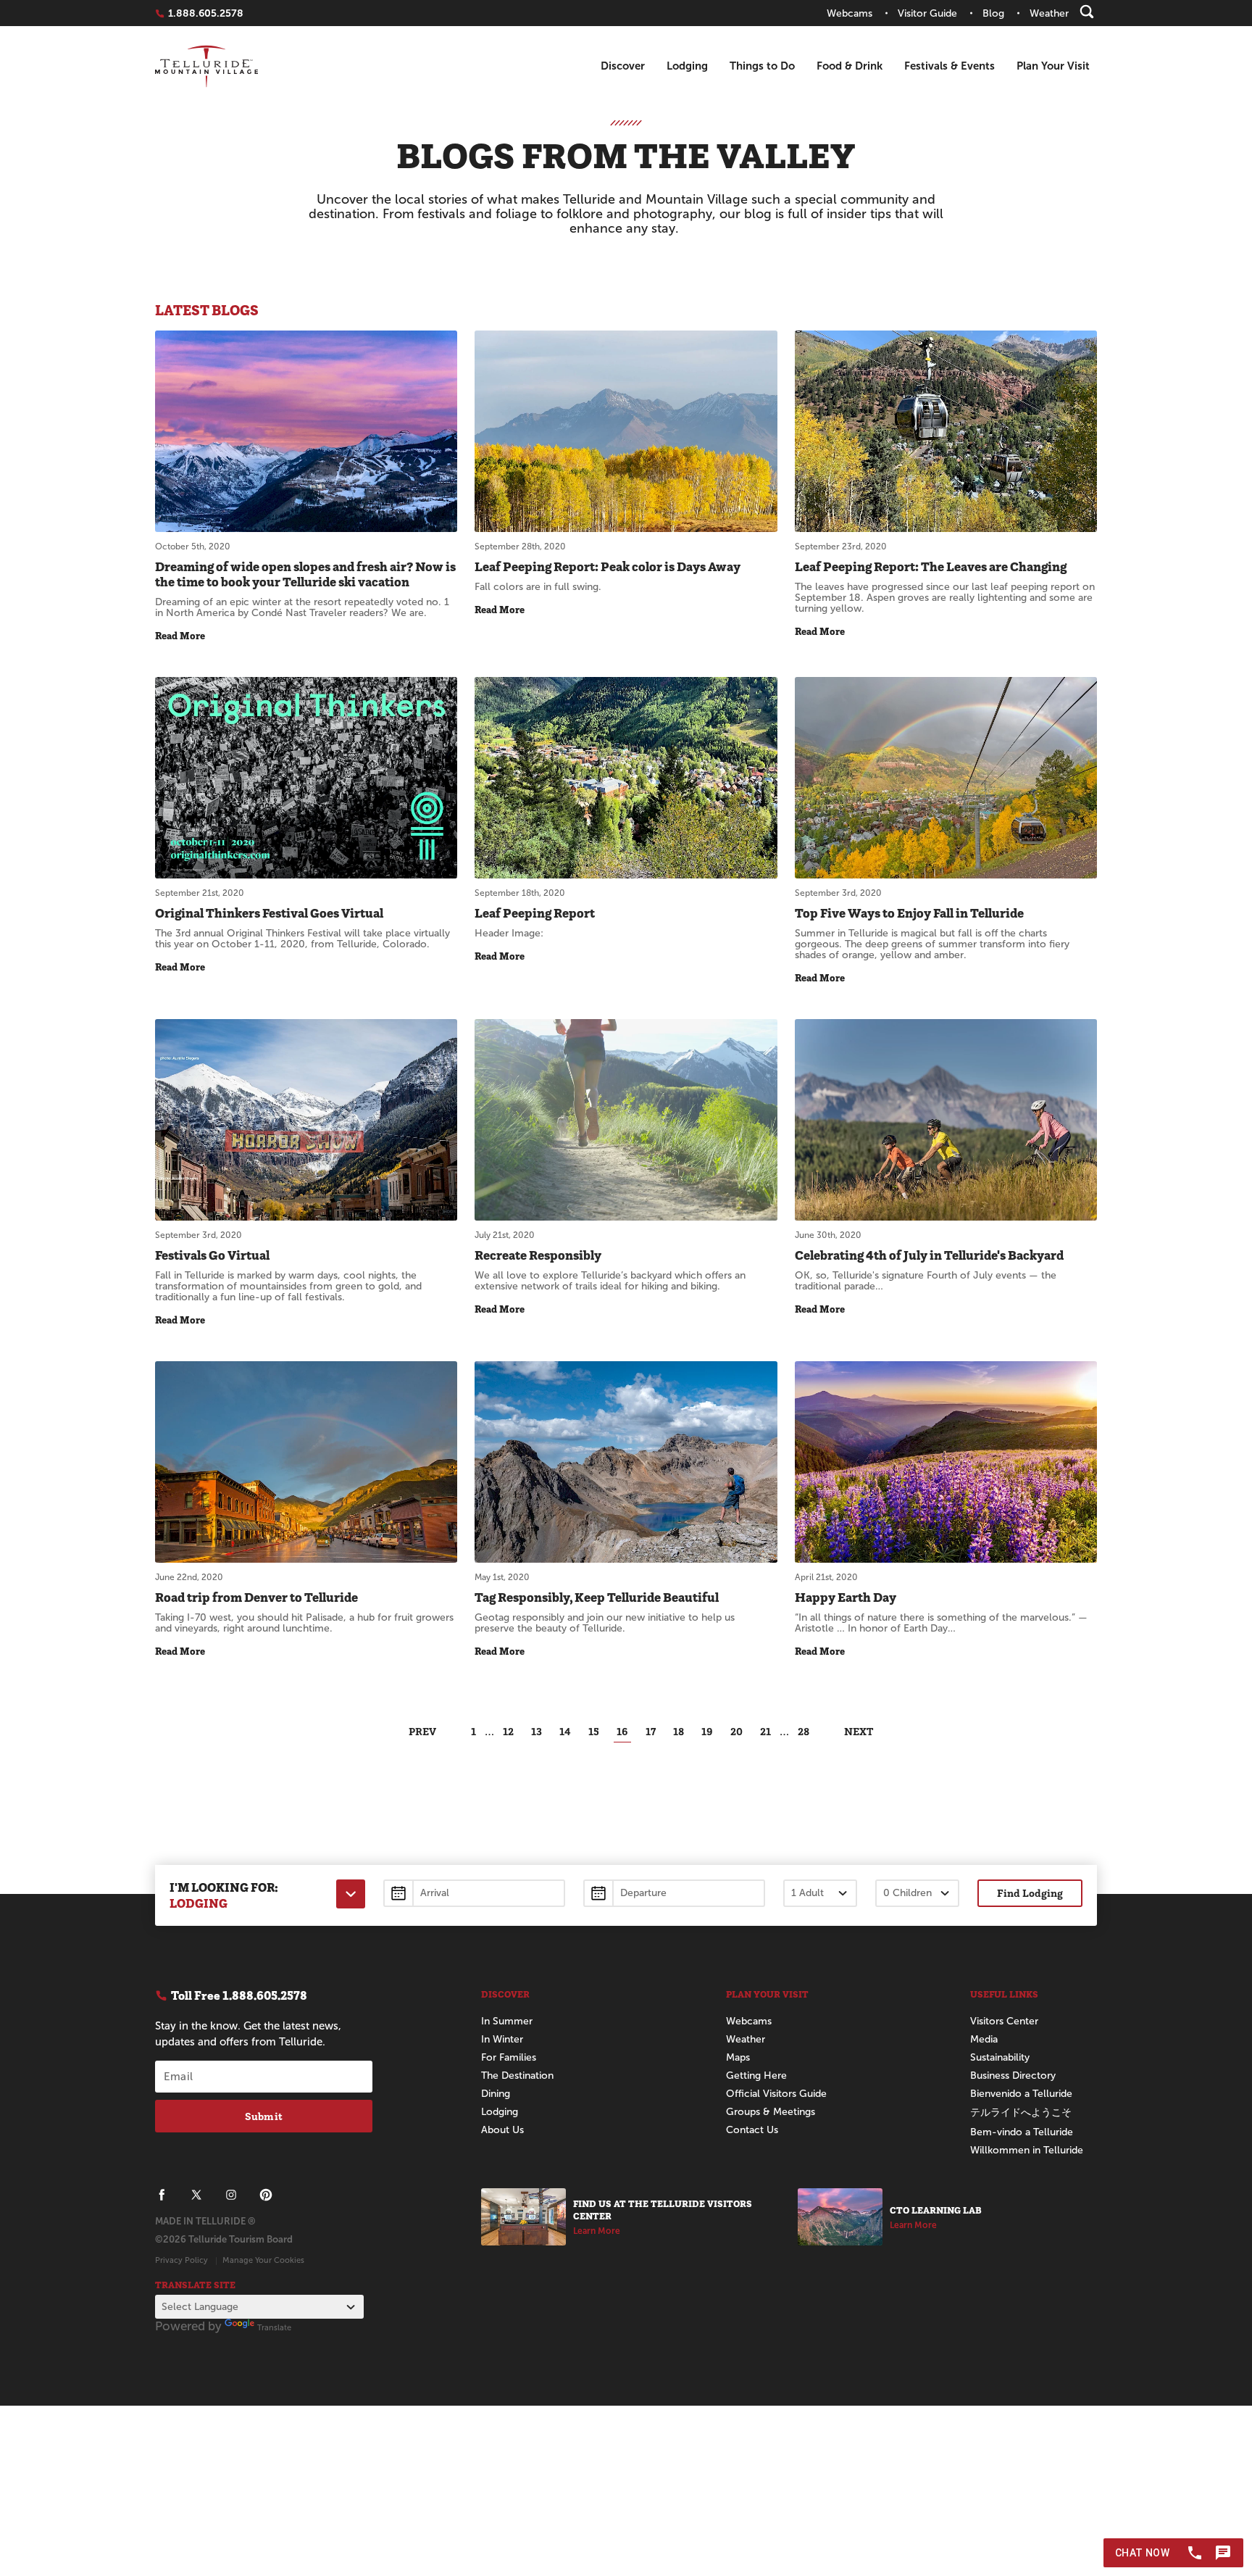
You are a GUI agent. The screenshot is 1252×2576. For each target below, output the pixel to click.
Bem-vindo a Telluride (1022, 2132)
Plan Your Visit (1053, 66)
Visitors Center (1004, 2021)
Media (984, 2039)
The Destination (517, 2076)
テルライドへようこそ (1021, 2112)
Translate (274, 2327)
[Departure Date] (674, 1893)
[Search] (1087, 12)
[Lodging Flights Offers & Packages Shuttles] (351, 1894)
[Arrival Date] (474, 1893)
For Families (509, 2057)
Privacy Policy (181, 2260)
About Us (502, 2130)
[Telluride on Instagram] (231, 2195)
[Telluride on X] (196, 2195)
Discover (623, 66)
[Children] (917, 1893)
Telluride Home (206, 66)
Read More (180, 636)
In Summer (507, 2021)
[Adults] (820, 1893)
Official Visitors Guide (776, 2094)
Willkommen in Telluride (1027, 2150)
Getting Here (756, 2076)
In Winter (502, 2039)
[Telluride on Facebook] (162, 2195)
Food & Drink (850, 66)
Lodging (687, 66)
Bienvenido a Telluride (1021, 2094)
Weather (746, 2039)
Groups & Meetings (771, 2112)
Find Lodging (1030, 1893)
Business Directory (1013, 2076)
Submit (264, 2116)
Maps (738, 2057)
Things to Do (762, 66)
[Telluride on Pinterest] (266, 2195)
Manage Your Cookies (263, 2260)
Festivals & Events (950, 66)
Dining (496, 2094)
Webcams (749, 2021)
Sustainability (1000, 2057)
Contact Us (752, 2130)
